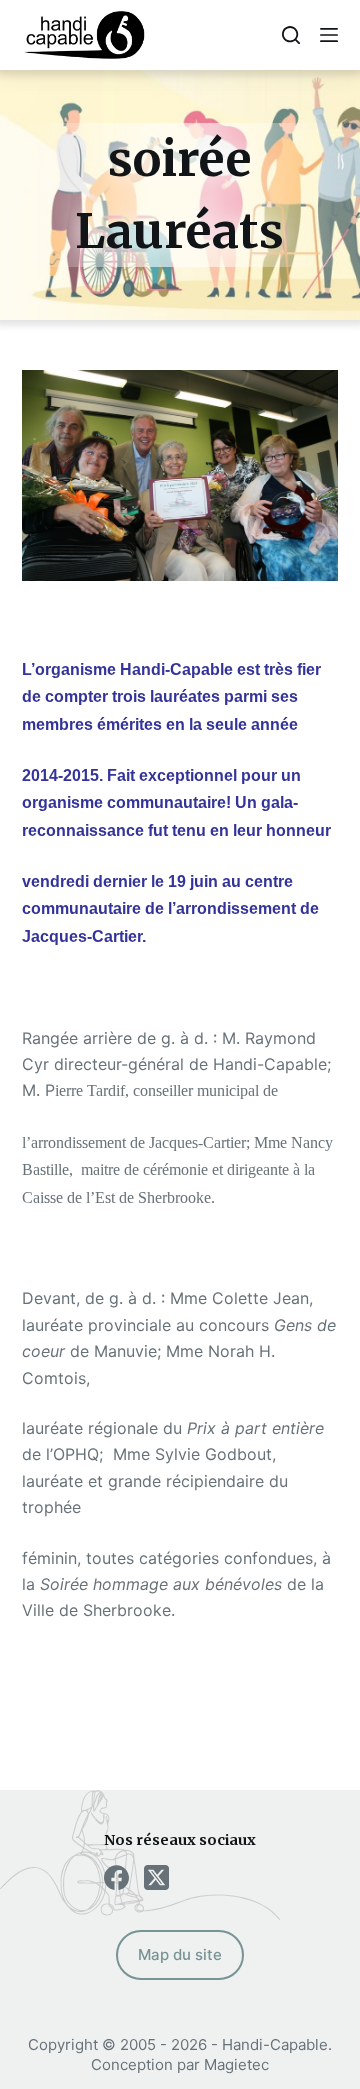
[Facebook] (116, 1877)
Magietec (236, 2064)
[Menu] (329, 35)
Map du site (180, 1954)
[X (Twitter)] (156, 1877)
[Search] (291, 35)
